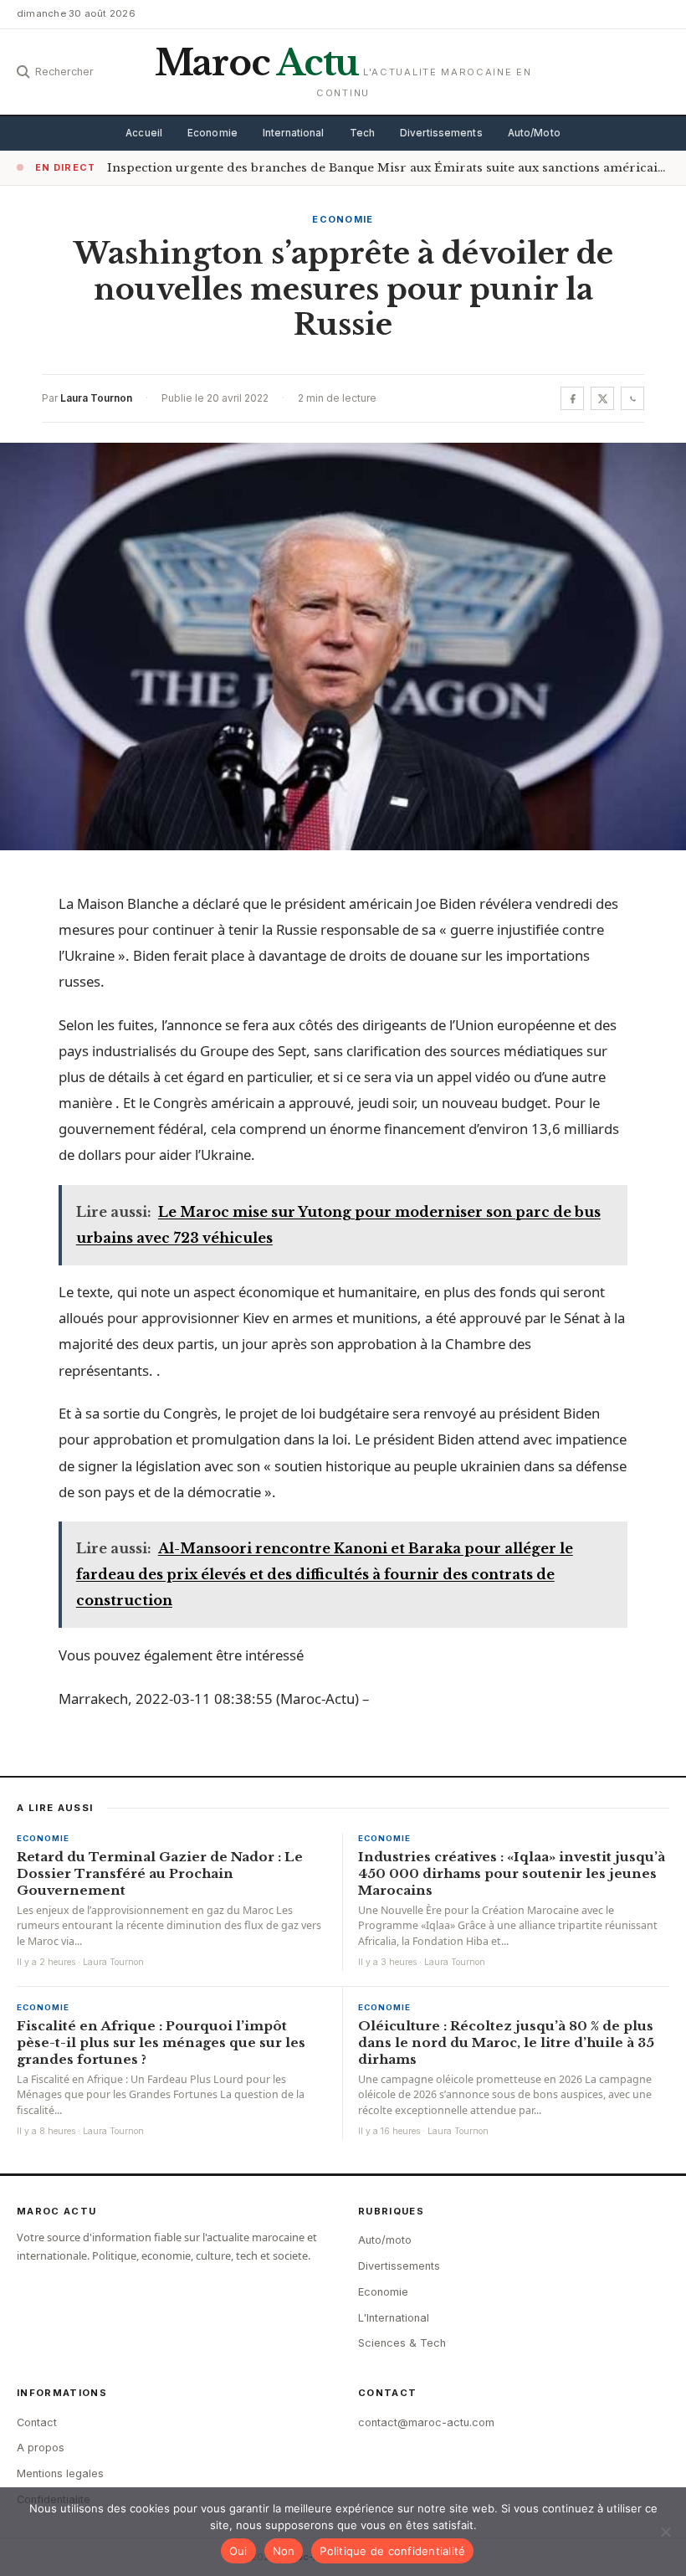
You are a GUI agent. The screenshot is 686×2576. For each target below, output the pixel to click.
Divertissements (441, 133)
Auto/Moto (534, 133)
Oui (238, 2551)
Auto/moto (385, 2240)
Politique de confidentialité (392, 2551)
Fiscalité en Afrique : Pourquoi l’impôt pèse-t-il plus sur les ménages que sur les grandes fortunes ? (161, 2042)
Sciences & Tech (402, 2343)
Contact (37, 2422)
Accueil (144, 133)
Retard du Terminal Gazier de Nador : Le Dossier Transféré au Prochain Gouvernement (160, 1873)
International (294, 133)
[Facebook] (572, 398)
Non (284, 2551)
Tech (362, 133)
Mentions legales (60, 2473)
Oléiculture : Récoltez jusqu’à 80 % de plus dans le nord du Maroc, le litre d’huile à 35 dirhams (506, 2042)
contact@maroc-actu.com (426, 2422)
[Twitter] (602, 398)
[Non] (665, 2532)
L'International (394, 2318)
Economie (212, 133)
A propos (41, 2448)
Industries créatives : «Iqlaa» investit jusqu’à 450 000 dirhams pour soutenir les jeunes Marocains (512, 1873)
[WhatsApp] (632, 398)
